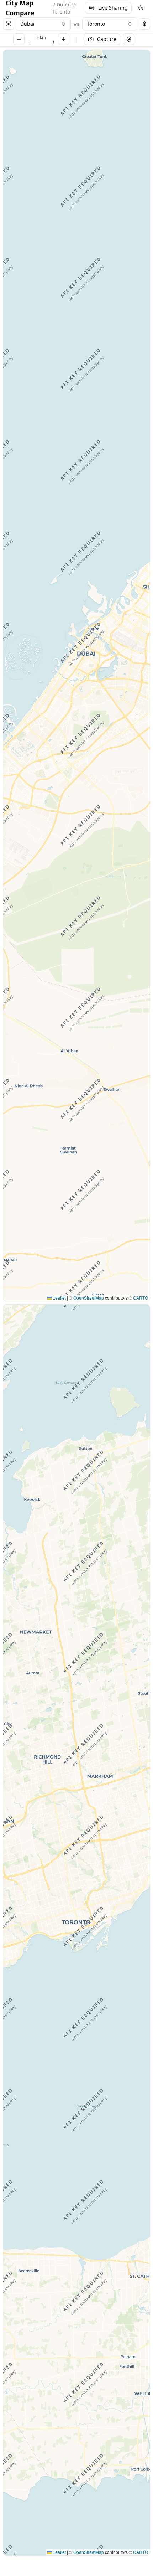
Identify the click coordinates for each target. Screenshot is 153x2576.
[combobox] (43, 24)
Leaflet (59, 1298)
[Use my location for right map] (144, 24)
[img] (76, 675)
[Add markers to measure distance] (129, 39)
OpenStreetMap (89, 1298)
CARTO (141, 1298)
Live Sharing (113, 8)
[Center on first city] (9, 24)
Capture (107, 39)
